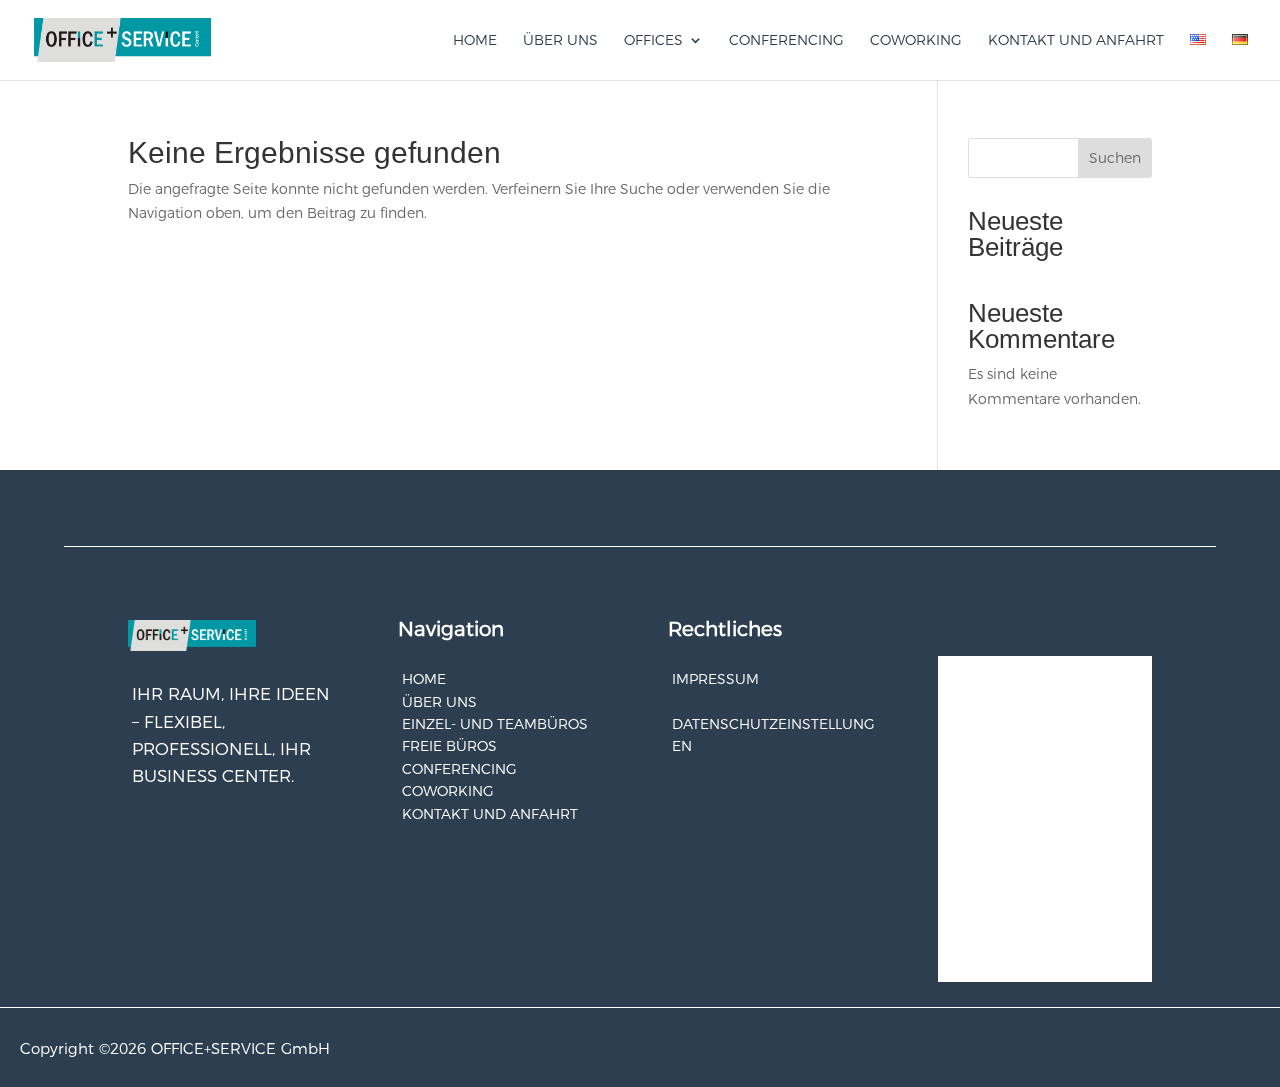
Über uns (560, 41)
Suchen (1115, 158)
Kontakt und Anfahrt (1076, 41)
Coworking (916, 41)
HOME (424, 679)
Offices (653, 41)
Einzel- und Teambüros (495, 724)
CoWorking (448, 791)
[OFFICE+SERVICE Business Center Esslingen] (122, 39)
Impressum (715, 679)
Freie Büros (449, 746)
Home (475, 41)
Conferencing (786, 41)
